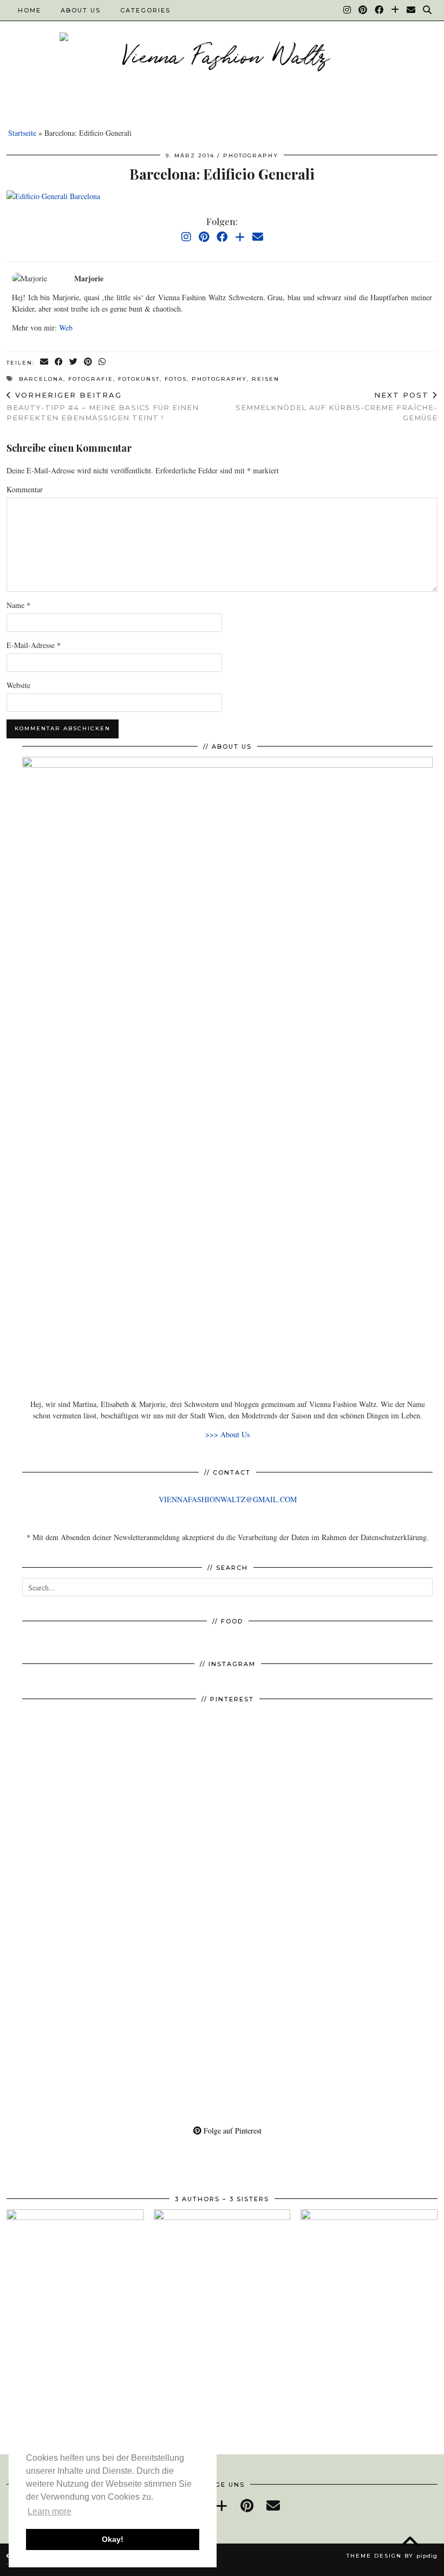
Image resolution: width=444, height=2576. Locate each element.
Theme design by (392, 2556)
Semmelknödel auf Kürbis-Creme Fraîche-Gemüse (337, 406)
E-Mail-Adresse (34, 645)
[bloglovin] (221, 2505)
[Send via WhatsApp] (103, 362)
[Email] (412, 10)
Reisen (266, 379)
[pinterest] (247, 2505)
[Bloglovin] (396, 10)
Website (18, 685)
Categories (145, 10)
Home (30, 10)
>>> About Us (227, 1434)
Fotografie (91, 379)
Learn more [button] (50, 2511)
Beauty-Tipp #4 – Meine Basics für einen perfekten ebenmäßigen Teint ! (103, 406)
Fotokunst (139, 379)
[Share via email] (45, 362)
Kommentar (25, 489)
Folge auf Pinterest (231, 2131)
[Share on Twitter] (74, 362)
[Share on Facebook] (59, 362)
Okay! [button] (113, 2539)
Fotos (176, 379)
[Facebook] (380, 10)
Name (18, 605)
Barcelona (41, 379)
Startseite (22, 133)
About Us (81, 10)
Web (66, 328)
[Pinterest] (363, 10)
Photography (251, 156)
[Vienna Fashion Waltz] (222, 58)
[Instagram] (348, 10)
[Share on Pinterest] (89, 362)
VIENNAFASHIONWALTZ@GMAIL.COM (228, 1499)
